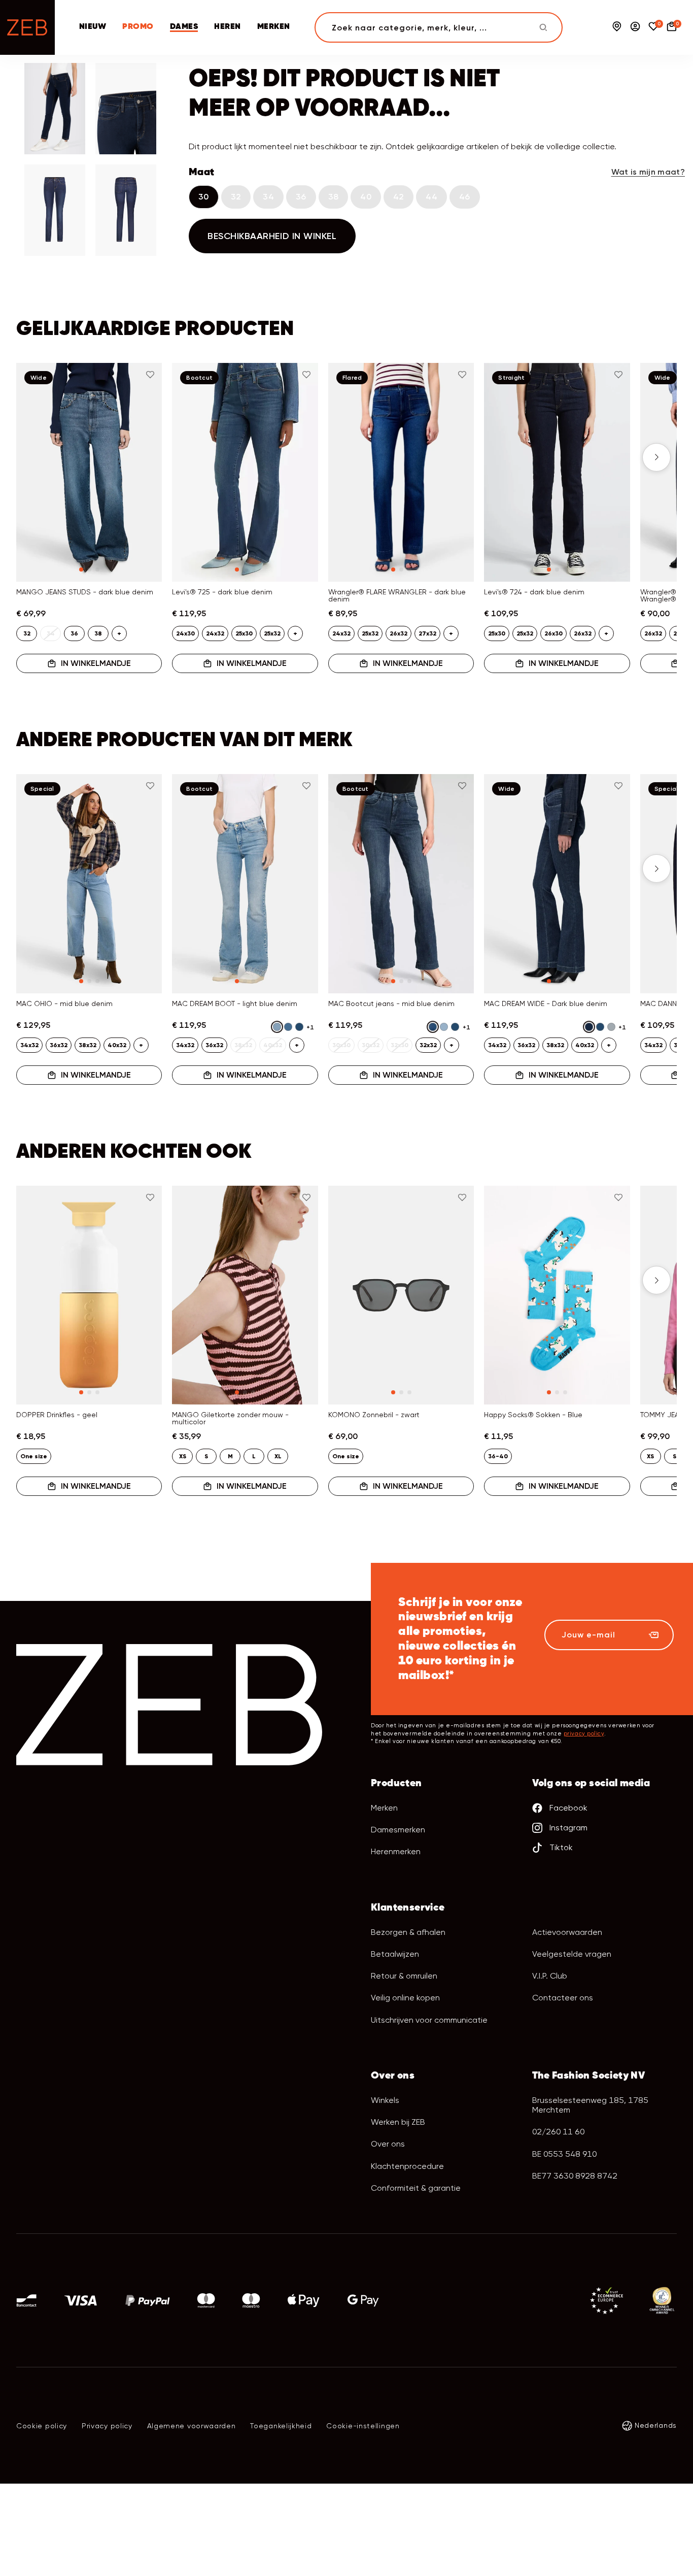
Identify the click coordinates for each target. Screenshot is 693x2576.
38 (334, 197)
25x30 (244, 633)
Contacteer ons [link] (563, 1998)
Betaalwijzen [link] (395, 1954)
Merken (384, 1808)
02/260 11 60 (558, 2132)
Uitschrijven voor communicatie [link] (429, 2020)
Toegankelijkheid (281, 2426)
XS (183, 1456)
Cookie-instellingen (363, 2426)
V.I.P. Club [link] (550, 1976)
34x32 (29, 1045)
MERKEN (274, 27)
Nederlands (656, 2425)
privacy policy (584, 1734)
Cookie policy (42, 2426)
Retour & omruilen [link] (404, 1976)
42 (399, 197)
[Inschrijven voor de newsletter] (653, 1635)
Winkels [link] (385, 2100)
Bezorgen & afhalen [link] (408, 1932)
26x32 (399, 633)
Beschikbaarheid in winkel (272, 236)
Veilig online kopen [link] (405, 1998)
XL (278, 1456)
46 (465, 197)
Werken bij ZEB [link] (398, 2122)
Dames (184, 27)
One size (34, 1456)
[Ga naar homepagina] (27, 27)
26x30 (553, 633)
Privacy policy (107, 2426)
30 (204, 197)
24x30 (185, 633)
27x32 (427, 633)
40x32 (117, 1045)
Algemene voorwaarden (192, 2426)
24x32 (215, 633)
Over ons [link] (388, 2144)
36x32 (59, 1045)
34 (268, 197)
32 (236, 197)
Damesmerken (398, 1830)
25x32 (272, 633)
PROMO (138, 27)
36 (301, 197)
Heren (227, 27)
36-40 (498, 1456)
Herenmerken (396, 1851)
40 (366, 197)
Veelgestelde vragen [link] (572, 1954)
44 (431, 197)
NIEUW (93, 27)
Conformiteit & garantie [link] (416, 2188)
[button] (37, 457)
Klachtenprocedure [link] (407, 2166)
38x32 (88, 1045)
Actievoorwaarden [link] (567, 1932)
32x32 (428, 1045)
